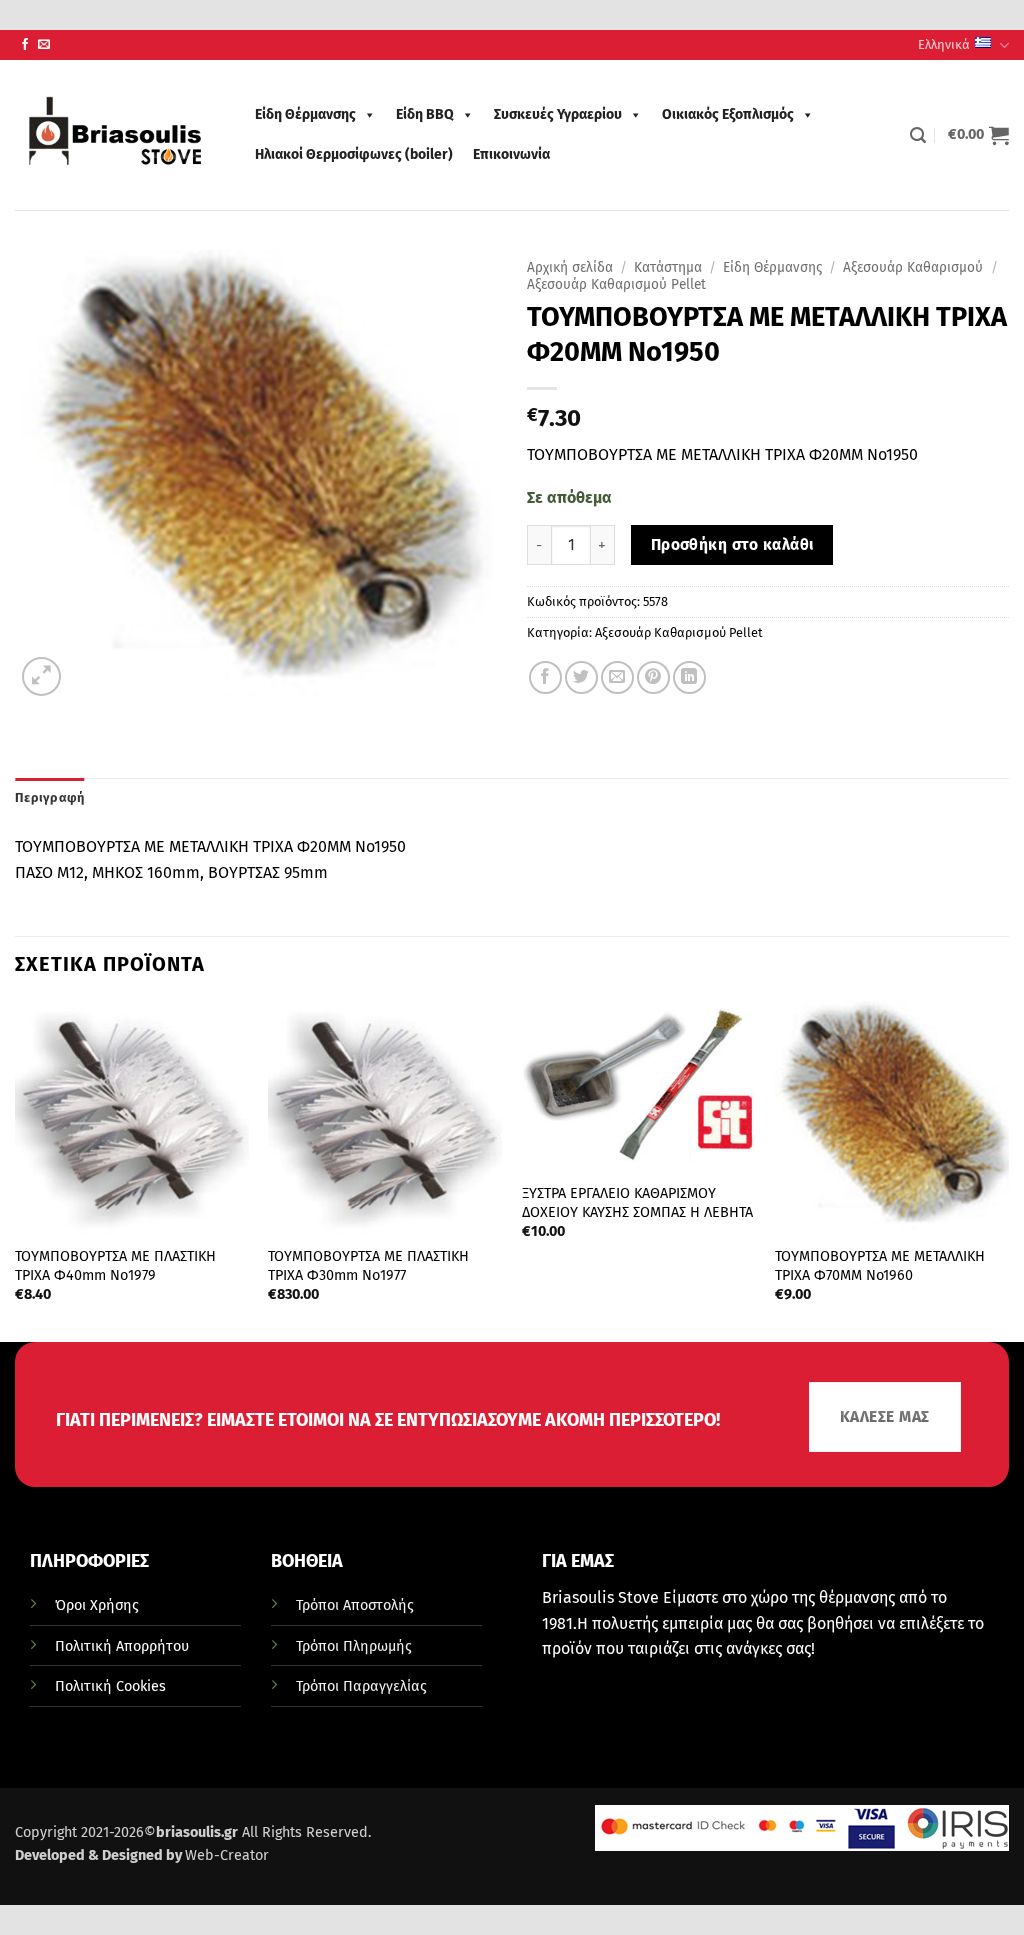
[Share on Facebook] (545, 677)
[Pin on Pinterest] (653, 677)
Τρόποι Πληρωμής (354, 1646)
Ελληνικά (944, 44)
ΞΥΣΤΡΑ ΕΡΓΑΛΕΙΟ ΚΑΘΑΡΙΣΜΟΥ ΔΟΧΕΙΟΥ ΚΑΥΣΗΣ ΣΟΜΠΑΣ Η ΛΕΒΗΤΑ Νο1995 (637, 1212)
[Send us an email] (44, 45)
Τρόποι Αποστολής (355, 1605)
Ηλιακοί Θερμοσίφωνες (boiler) (354, 154)
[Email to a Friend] (617, 677)
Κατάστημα (668, 267)
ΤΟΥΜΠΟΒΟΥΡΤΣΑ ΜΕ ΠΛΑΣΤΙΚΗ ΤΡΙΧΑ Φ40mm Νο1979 (115, 1266)
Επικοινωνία (511, 154)
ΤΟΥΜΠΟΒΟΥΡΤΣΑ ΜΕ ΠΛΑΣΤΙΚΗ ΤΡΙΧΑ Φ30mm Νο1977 (368, 1266)
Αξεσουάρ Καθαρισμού (913, 267)
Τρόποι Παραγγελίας (361, 1686)
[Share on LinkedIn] (689, 677)
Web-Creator (227, 1855)
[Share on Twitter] (581, 677)
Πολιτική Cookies (110, 1686)
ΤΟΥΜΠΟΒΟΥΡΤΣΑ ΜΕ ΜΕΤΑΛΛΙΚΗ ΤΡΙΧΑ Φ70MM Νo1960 (880, 1266)
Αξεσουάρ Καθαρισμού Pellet (616, 284)
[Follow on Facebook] (25, 45)
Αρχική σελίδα (570, 267)
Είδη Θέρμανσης (305, 114)
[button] (918, 135)
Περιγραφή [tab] (49, 797)
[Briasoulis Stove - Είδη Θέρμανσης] (115, 135)
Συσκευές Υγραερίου (558, 114)
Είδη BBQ (425, 114)
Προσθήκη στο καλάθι (732, 544)
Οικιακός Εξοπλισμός (728, 114)
